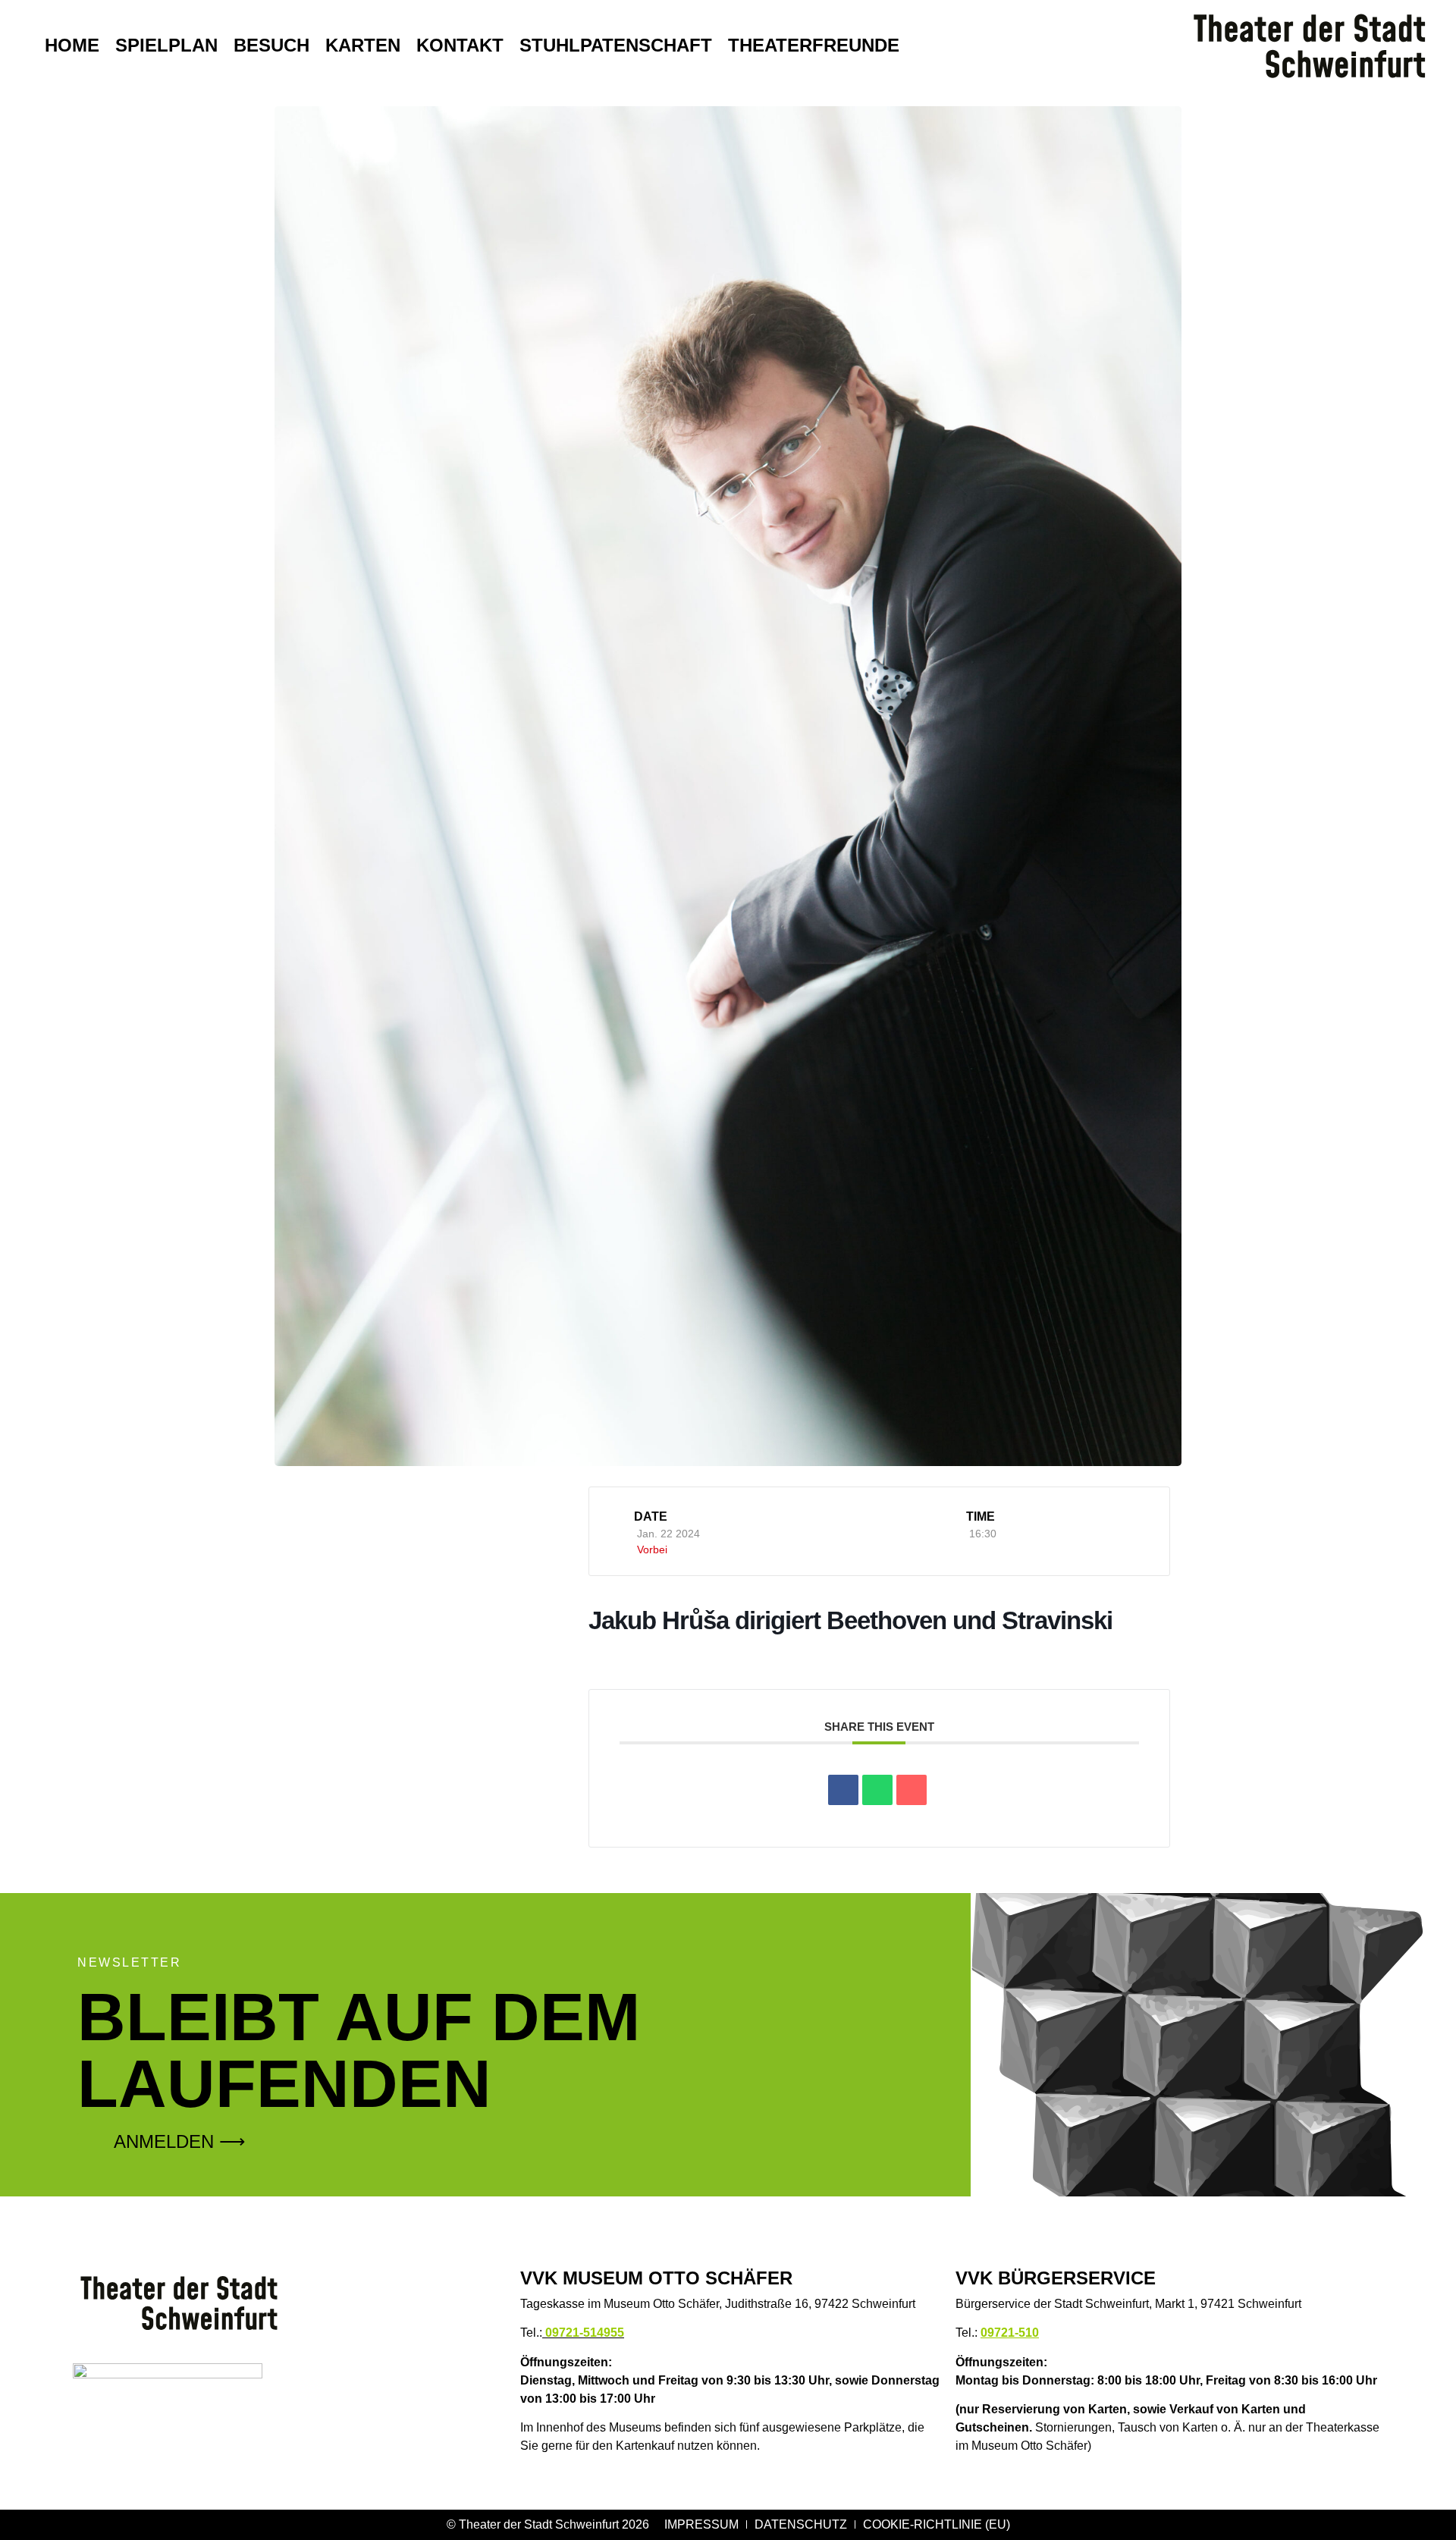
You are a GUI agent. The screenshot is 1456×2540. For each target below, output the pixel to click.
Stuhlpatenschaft (616, 45)
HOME (72, 45)
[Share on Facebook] (843, 1790)
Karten (363, 45)
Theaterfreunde (814, 45)
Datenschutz (801, 2524)
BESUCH (271, 45)
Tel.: (572, 2333)
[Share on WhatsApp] (877, 1790)
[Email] (912, 1790)
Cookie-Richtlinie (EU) (937, 2524)
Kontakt (460, 45)
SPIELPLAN (166, 45)
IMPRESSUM (701, 2524)
